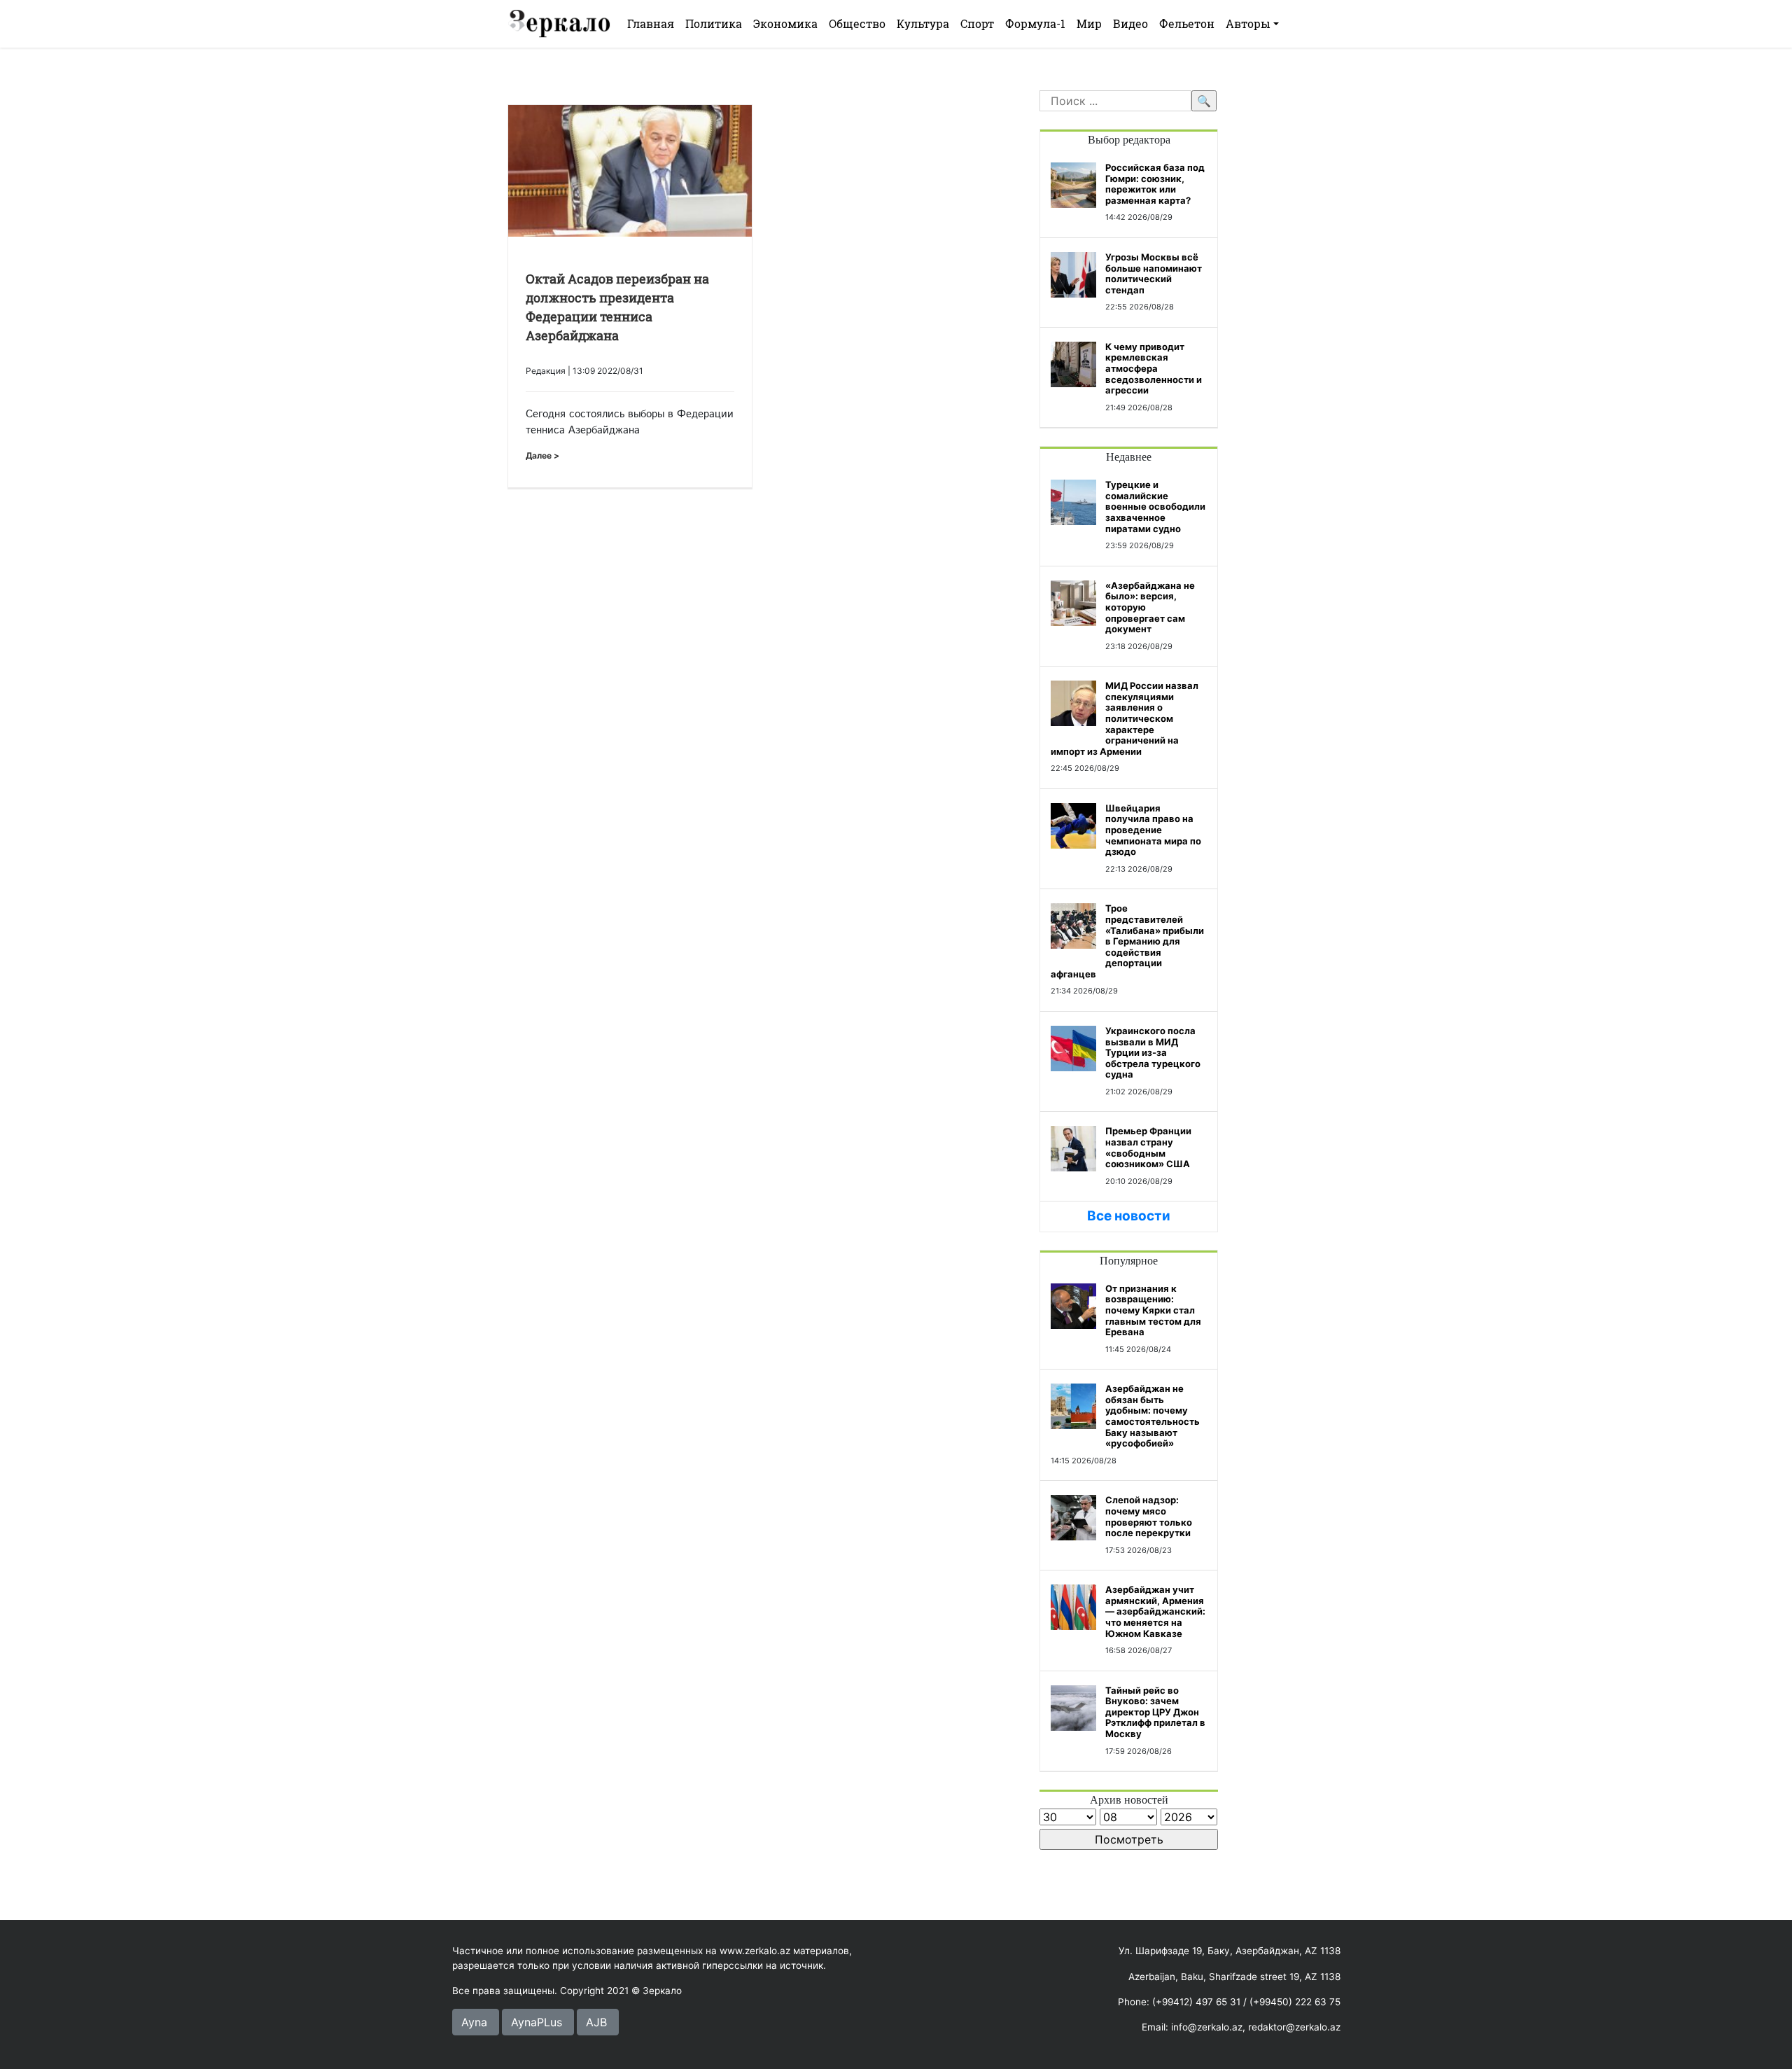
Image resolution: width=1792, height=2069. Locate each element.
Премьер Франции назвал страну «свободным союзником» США (1148, 1147)
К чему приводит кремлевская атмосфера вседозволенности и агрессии (1154, 368)
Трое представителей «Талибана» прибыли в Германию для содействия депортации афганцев (1127, 941)
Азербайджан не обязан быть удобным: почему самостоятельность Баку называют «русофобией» (1153, 1416)
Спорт (977, 23)
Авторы (1248, 23)
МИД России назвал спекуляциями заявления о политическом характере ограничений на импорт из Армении (1125, 718)
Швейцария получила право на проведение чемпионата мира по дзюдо (1153, 830)
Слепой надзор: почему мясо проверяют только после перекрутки (1149, 1516)
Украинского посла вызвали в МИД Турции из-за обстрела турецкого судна (1153, 1052)
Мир (1089, 23)
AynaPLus (537, 2022)
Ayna (474, 2022)
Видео (1130, 23)
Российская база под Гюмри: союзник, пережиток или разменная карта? (1155, 184)
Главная (651, 23)
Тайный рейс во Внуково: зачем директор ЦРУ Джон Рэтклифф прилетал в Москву (1155, 1712)
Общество (857, 23)
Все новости (1129, 1216)
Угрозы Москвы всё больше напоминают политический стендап (1154, 273)
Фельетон (1187, 23)
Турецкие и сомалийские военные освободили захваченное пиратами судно (1155, 506)
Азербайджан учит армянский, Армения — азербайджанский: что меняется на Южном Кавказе (1155, 1611)
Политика (714, 23)
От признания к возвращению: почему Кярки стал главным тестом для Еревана (1153, 1310)
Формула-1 (1035, 23)
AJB (596, 2022)
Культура (923, 23)
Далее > (542, 455)
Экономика (785, 23)
